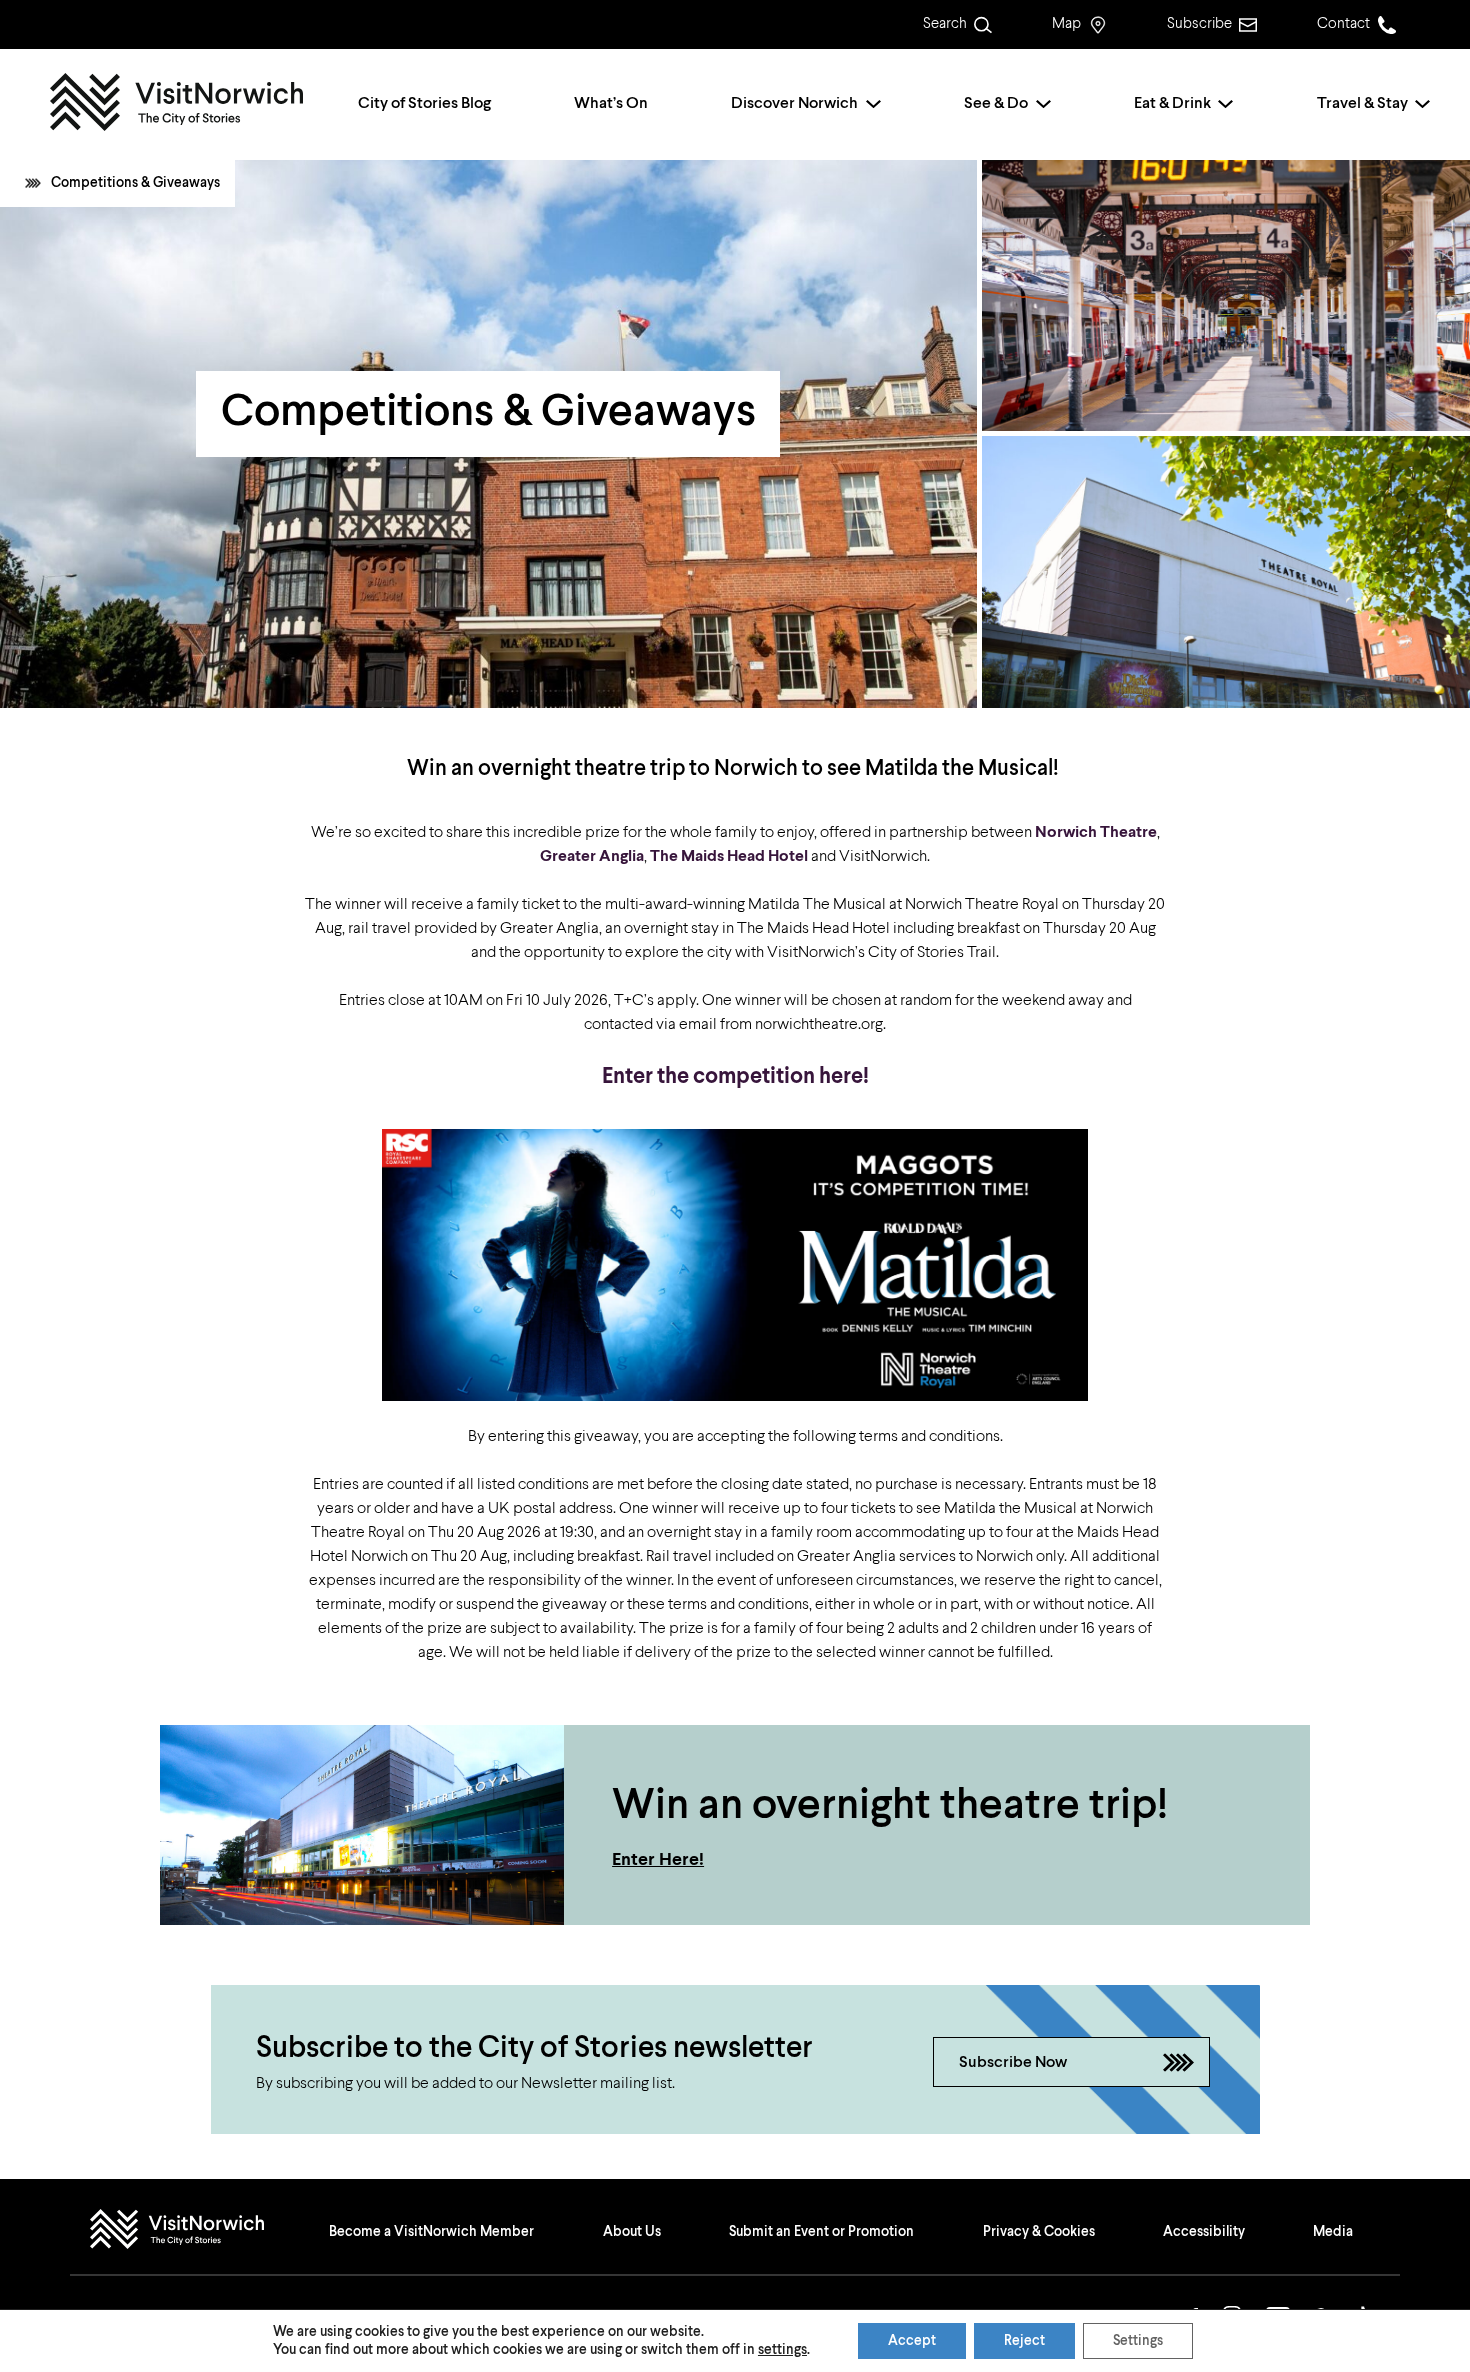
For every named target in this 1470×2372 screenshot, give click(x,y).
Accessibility (1204, 2232)
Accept (912, 2341)
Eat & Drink (1172, 104)
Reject (1024, 2341)
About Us (632, 2232)
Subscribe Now (1013, 2063)
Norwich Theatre (1096, 833)
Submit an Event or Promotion (821, 2232)
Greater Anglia (592, 857)
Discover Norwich (794, 104)
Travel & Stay (1362, 104)
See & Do (996, 104)
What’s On (611, 104)
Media (1333, 2232)
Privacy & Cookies (1039, 2232)
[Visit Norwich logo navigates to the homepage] (196, 2231)
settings (782, 2350)
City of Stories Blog (424, 104)
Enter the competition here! (735, 1077)
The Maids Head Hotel (729, 857)
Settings (1138, 2341)
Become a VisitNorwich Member (431, 2232)
